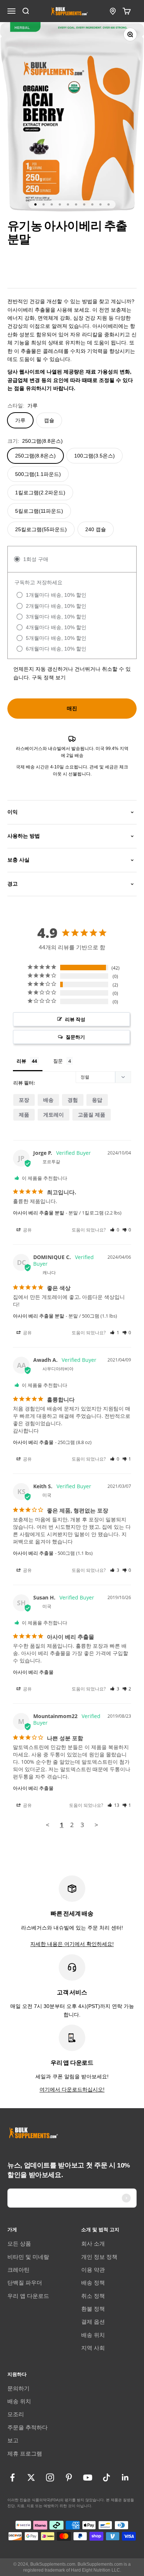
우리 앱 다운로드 (28, 2296)
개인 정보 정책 (99, 2257)
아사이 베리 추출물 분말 (39, 1213)
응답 (97, 1100)
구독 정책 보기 (49, 677)
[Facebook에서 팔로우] (12, 2477)
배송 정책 (93, 2283)
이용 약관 (93, 2270)
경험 (73, 1100)
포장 (24, 1100)
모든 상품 (19, 2244)
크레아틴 (18, 2270)
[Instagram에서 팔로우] (50, 2477)
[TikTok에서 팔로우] (107, 2477)
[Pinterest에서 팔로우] (69, 2477)
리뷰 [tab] (21, 1061)
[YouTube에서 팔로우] (88, 2477)
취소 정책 (93, 2296)
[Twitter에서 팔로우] (31, 2477)
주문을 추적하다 (28, 2427)
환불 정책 (93, 2309)
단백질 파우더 (25, 2283)
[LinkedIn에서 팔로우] (125, 2477)
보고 (13, 2440)
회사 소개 (93, 2244)
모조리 (16, 2414)
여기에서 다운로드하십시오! (72, 2089)
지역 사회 (93, 2348)
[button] (115, 1230)
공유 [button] (27, 1230)
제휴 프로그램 (25, 2454)
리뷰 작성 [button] (75, 1019)
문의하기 (18, 2388)
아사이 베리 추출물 (33, 1442)
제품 (24, 1114)
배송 (48, 1100)
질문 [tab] (58, 1061)
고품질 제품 (92, 1114)
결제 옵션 (93, 2322)
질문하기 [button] (75, 1037)
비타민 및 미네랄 (28, 2257)
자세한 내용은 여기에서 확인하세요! (72, 1944)
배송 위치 (93, 2335)
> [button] (96, 1825)
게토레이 (54, 1114)
